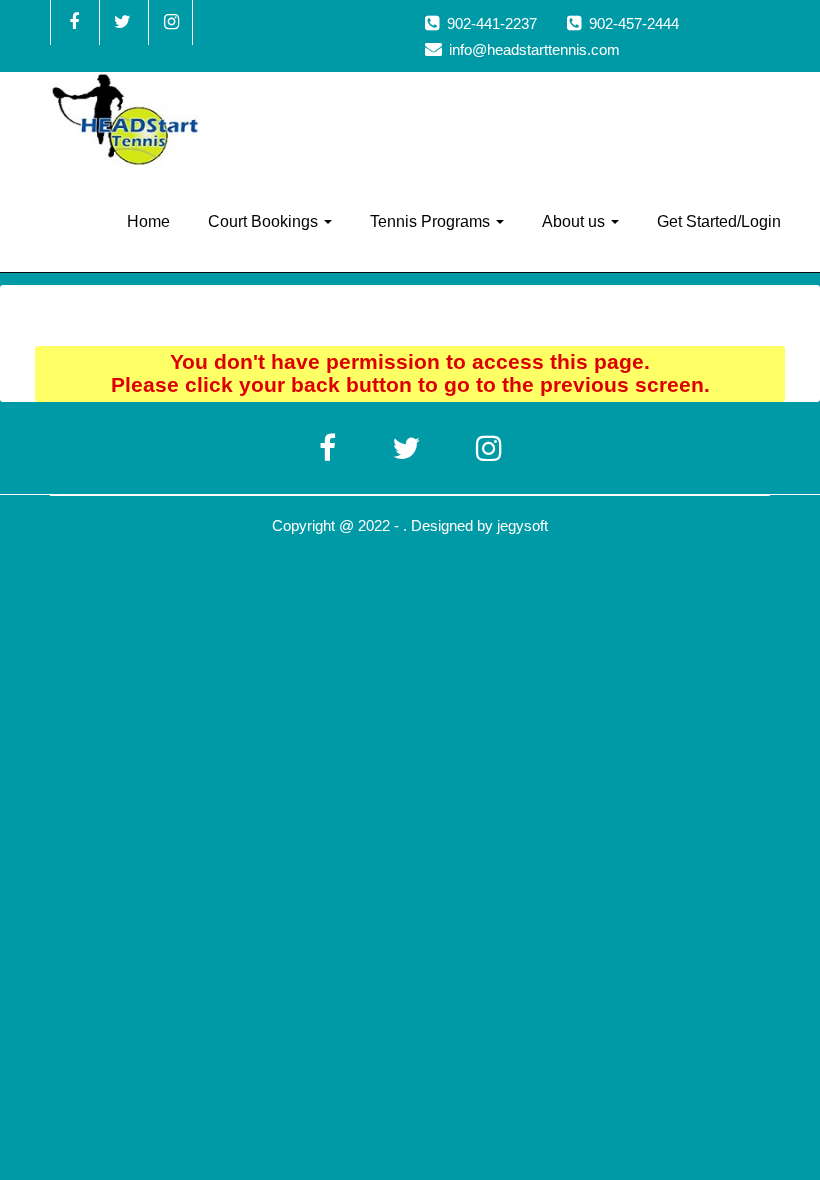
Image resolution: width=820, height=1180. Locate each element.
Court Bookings (265, 221)
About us (575, 221)
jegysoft (522, 525)
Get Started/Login (719, 221)
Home (148, 221)
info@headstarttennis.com (534, 49)
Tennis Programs (432, 221)
